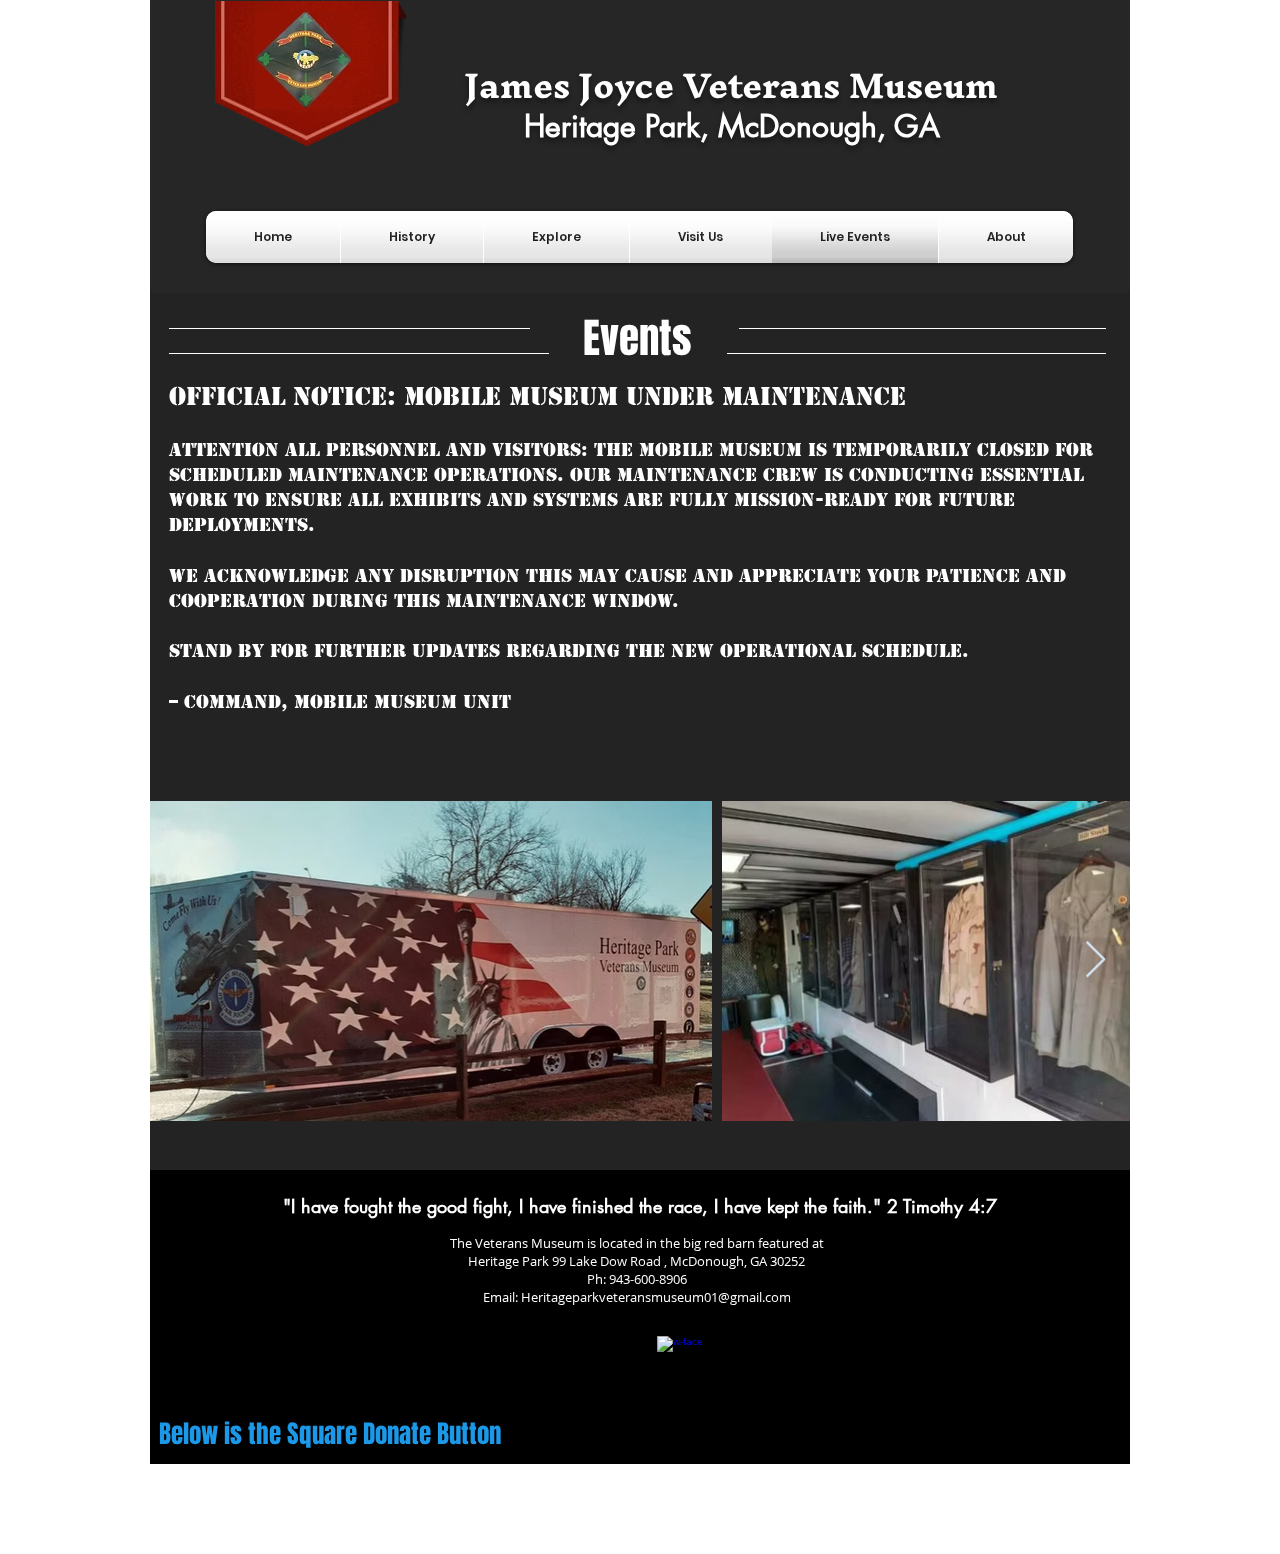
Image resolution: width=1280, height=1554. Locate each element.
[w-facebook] (680, 1359)
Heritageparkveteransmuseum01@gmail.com (656, 1297)
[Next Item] (1095, 960)
